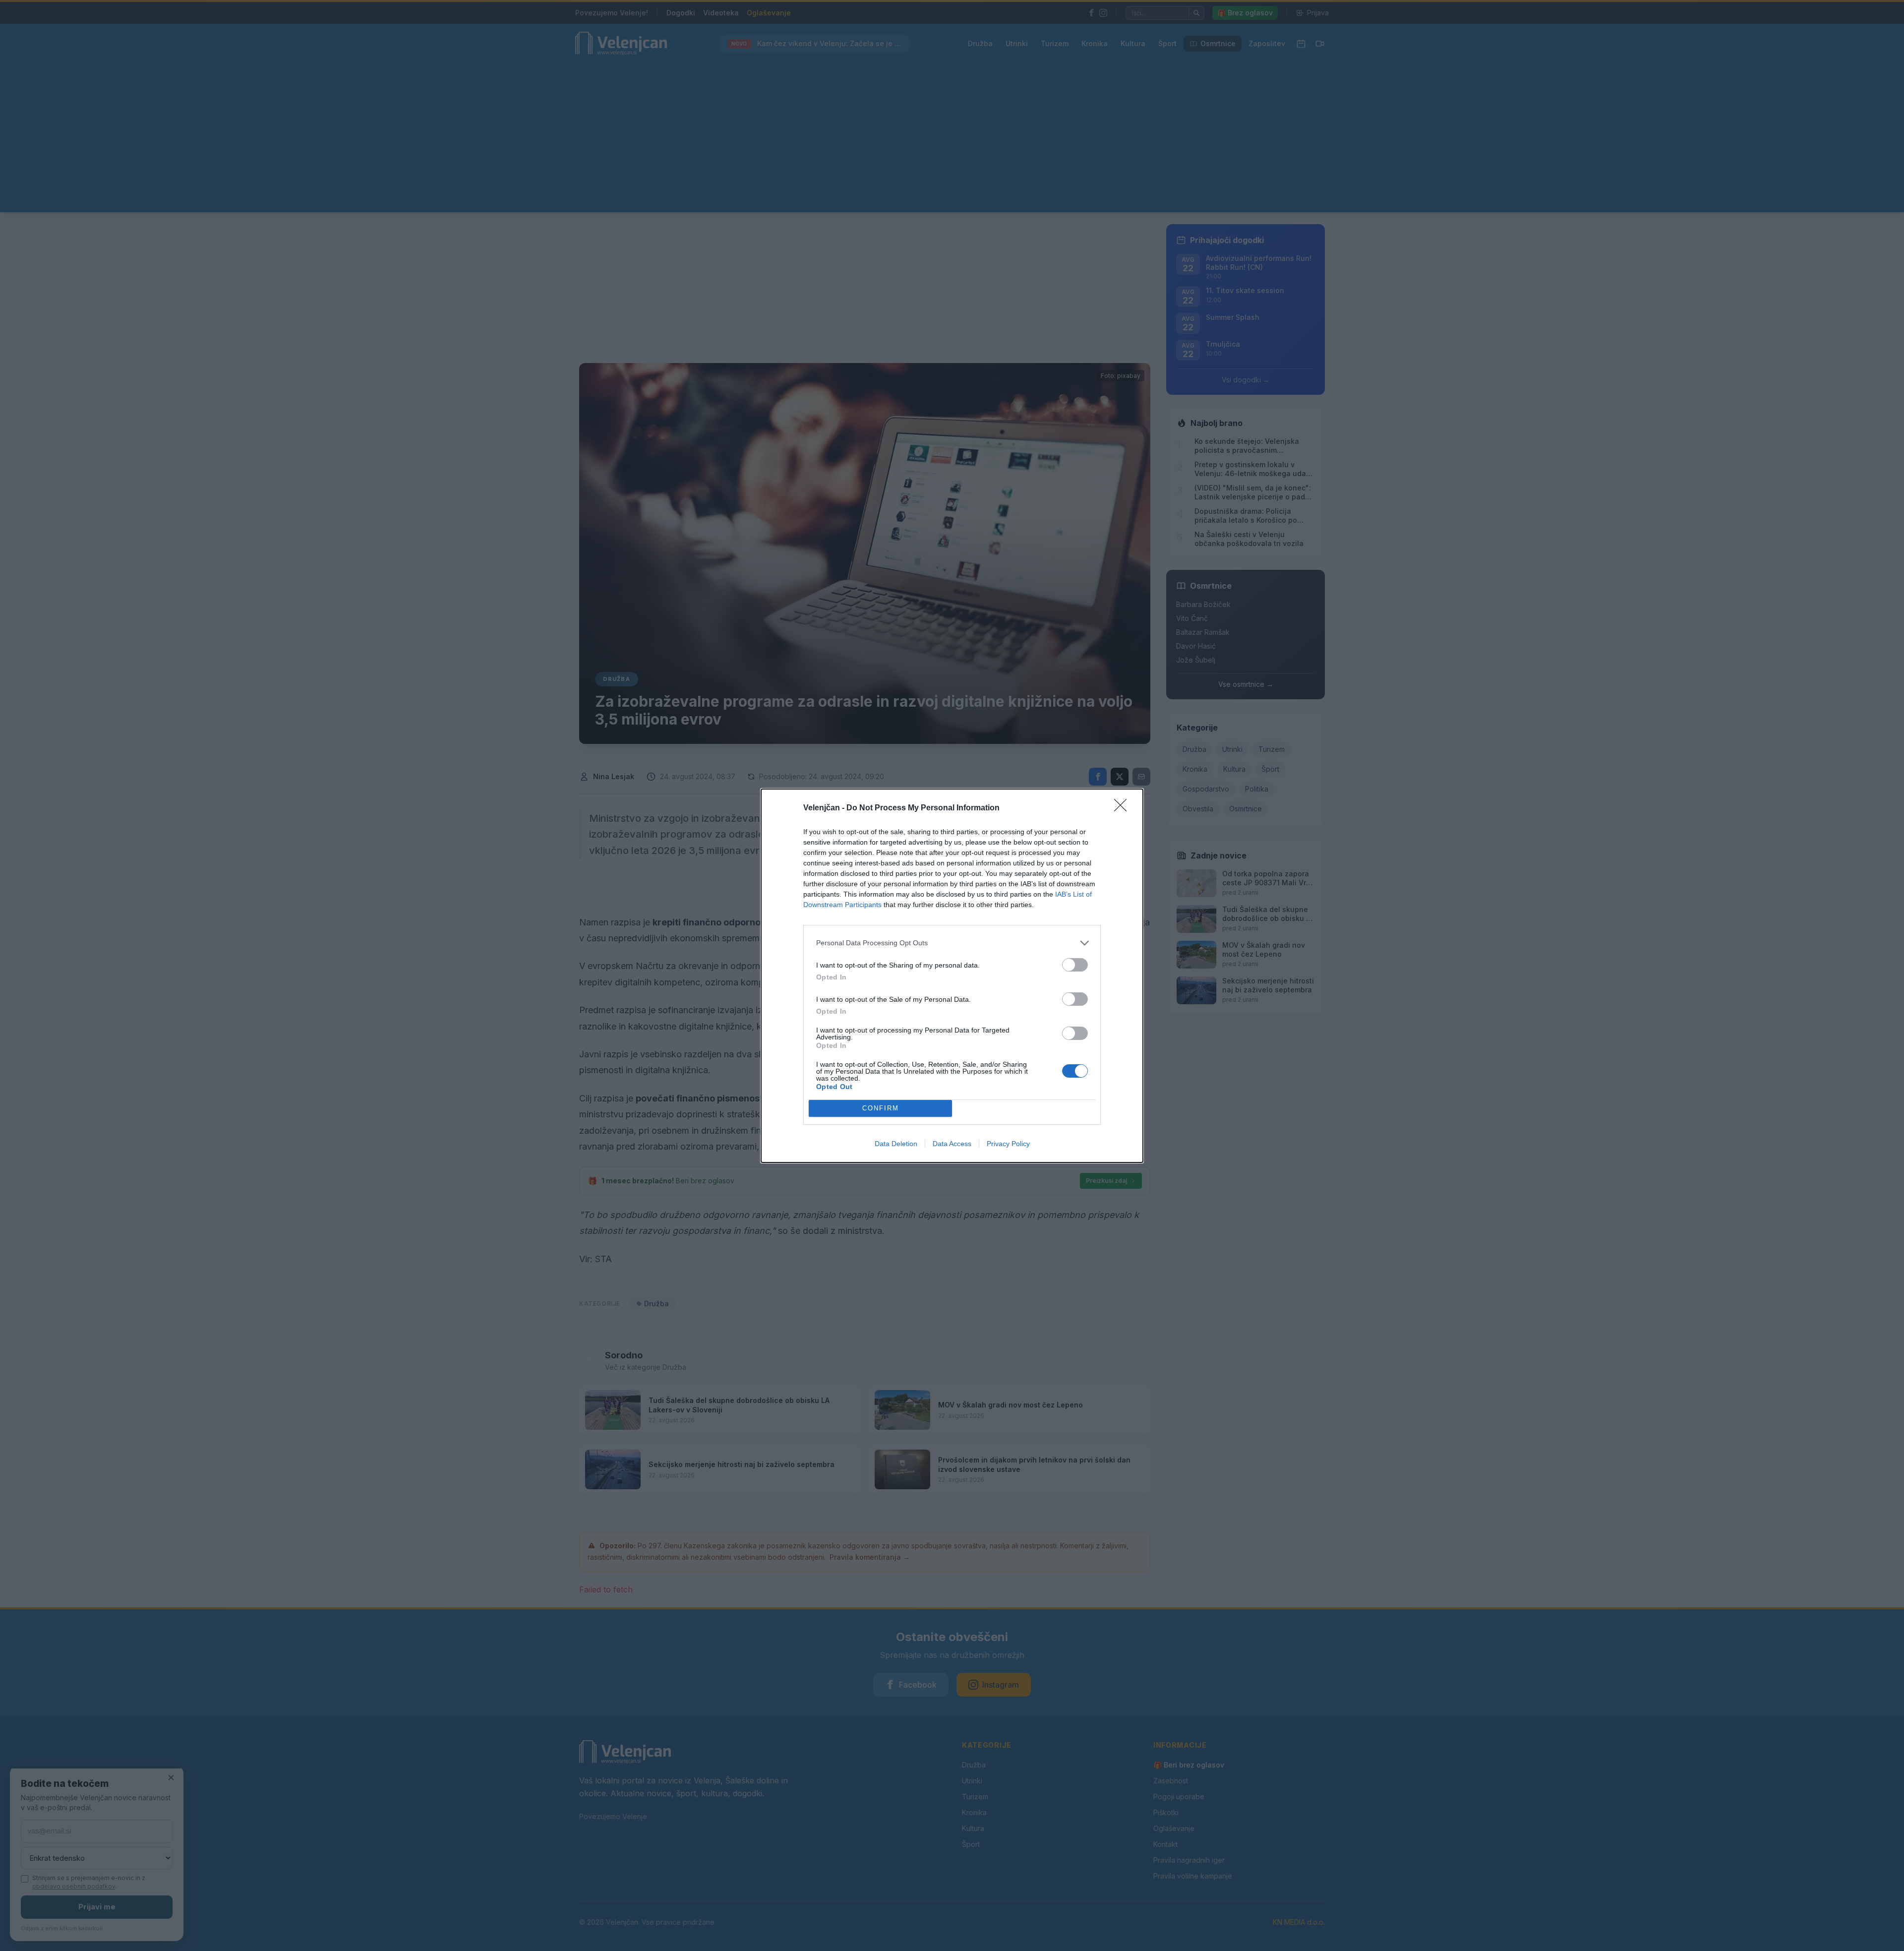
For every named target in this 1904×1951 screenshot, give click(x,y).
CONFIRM (881, 1108)
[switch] (1075, 965)
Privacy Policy (1008, 1144)
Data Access (952, 1144)
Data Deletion (896, 1144)
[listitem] (952, 943)
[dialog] (952, 976)
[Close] (1124, 808)
